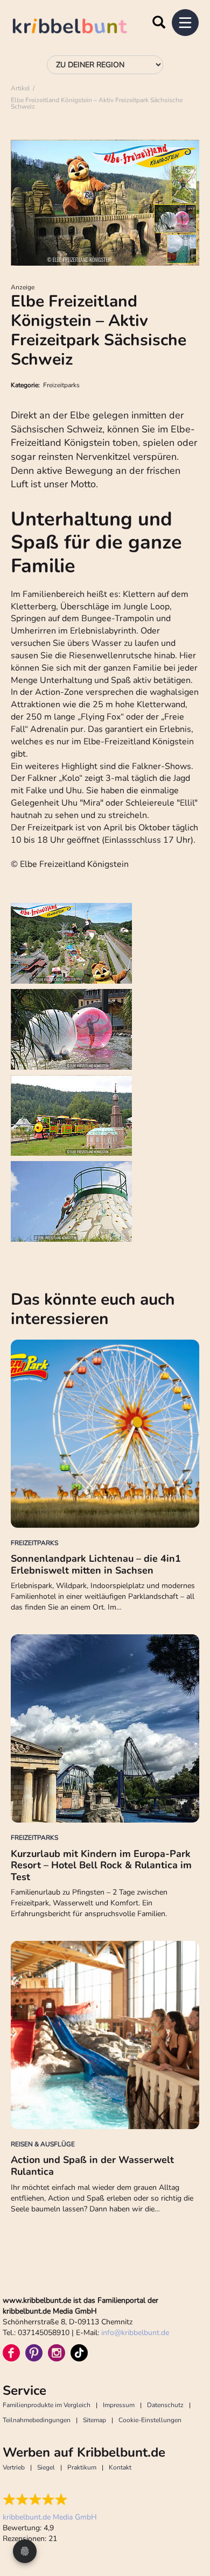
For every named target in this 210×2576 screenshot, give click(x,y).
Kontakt (120, 2467)
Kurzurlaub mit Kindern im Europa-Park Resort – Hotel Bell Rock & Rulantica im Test (101, 1865)
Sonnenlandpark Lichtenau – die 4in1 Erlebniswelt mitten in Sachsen (96, 1564)
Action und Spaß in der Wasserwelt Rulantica (92, 2166)
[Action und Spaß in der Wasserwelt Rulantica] (105, 2035)
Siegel (46, 2467)
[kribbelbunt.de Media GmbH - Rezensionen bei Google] (50, 2500)
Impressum (119, 2405)
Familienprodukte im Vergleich (47, 2405)
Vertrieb (14, 2467)
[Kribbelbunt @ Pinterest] (34, 2353)
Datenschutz (165, 2405)
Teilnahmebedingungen (37, 2420)
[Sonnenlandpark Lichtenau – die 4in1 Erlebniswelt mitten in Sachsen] (105, 1434)
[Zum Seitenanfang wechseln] (188, 2528)
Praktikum (82, 2467)
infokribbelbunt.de (135, 2333)
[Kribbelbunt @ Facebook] (11, 2353)
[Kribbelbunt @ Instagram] (57, 2353)
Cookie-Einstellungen (150, 2420)
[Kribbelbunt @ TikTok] (79, 2353)
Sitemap (94, 2420)
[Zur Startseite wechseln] (81, 28)
